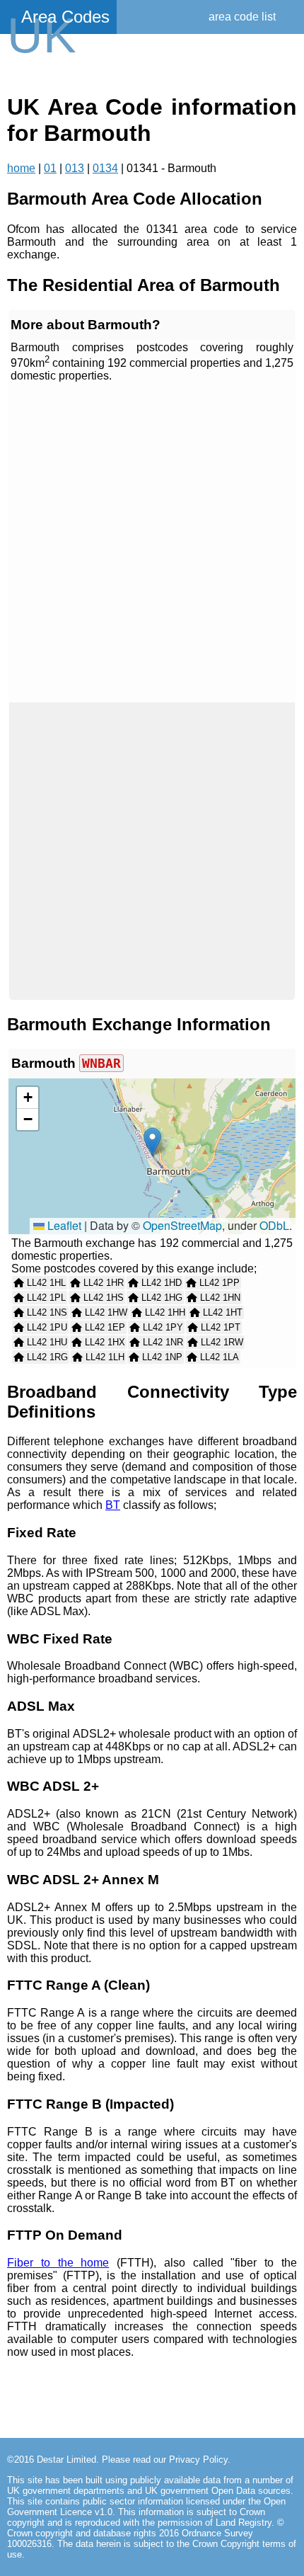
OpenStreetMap (182, 1225)
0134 (105, 168)
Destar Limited (66, 2460)
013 (75, 168)
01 (50, 168)
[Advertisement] (152, 543)
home (21, 168)
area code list (242, 17)
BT (113, 1505)
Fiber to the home (58, 2263)
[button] (152, 1142)
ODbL (274, 1225)
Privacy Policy (198, 2460)
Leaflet (63, 1225)
